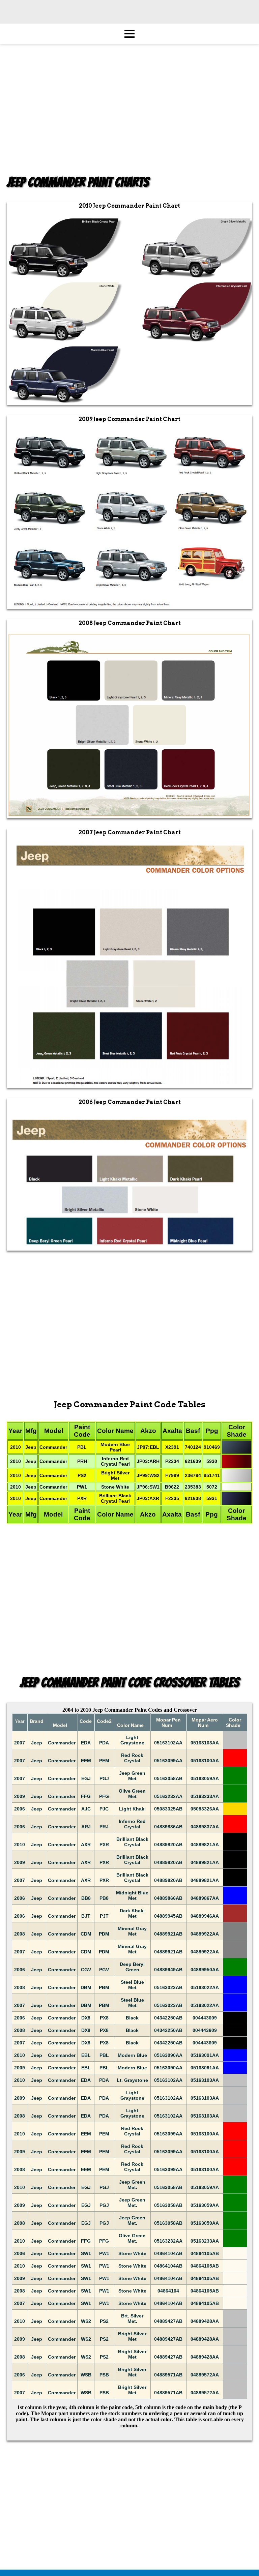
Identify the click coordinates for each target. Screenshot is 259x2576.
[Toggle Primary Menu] (129, 34)
